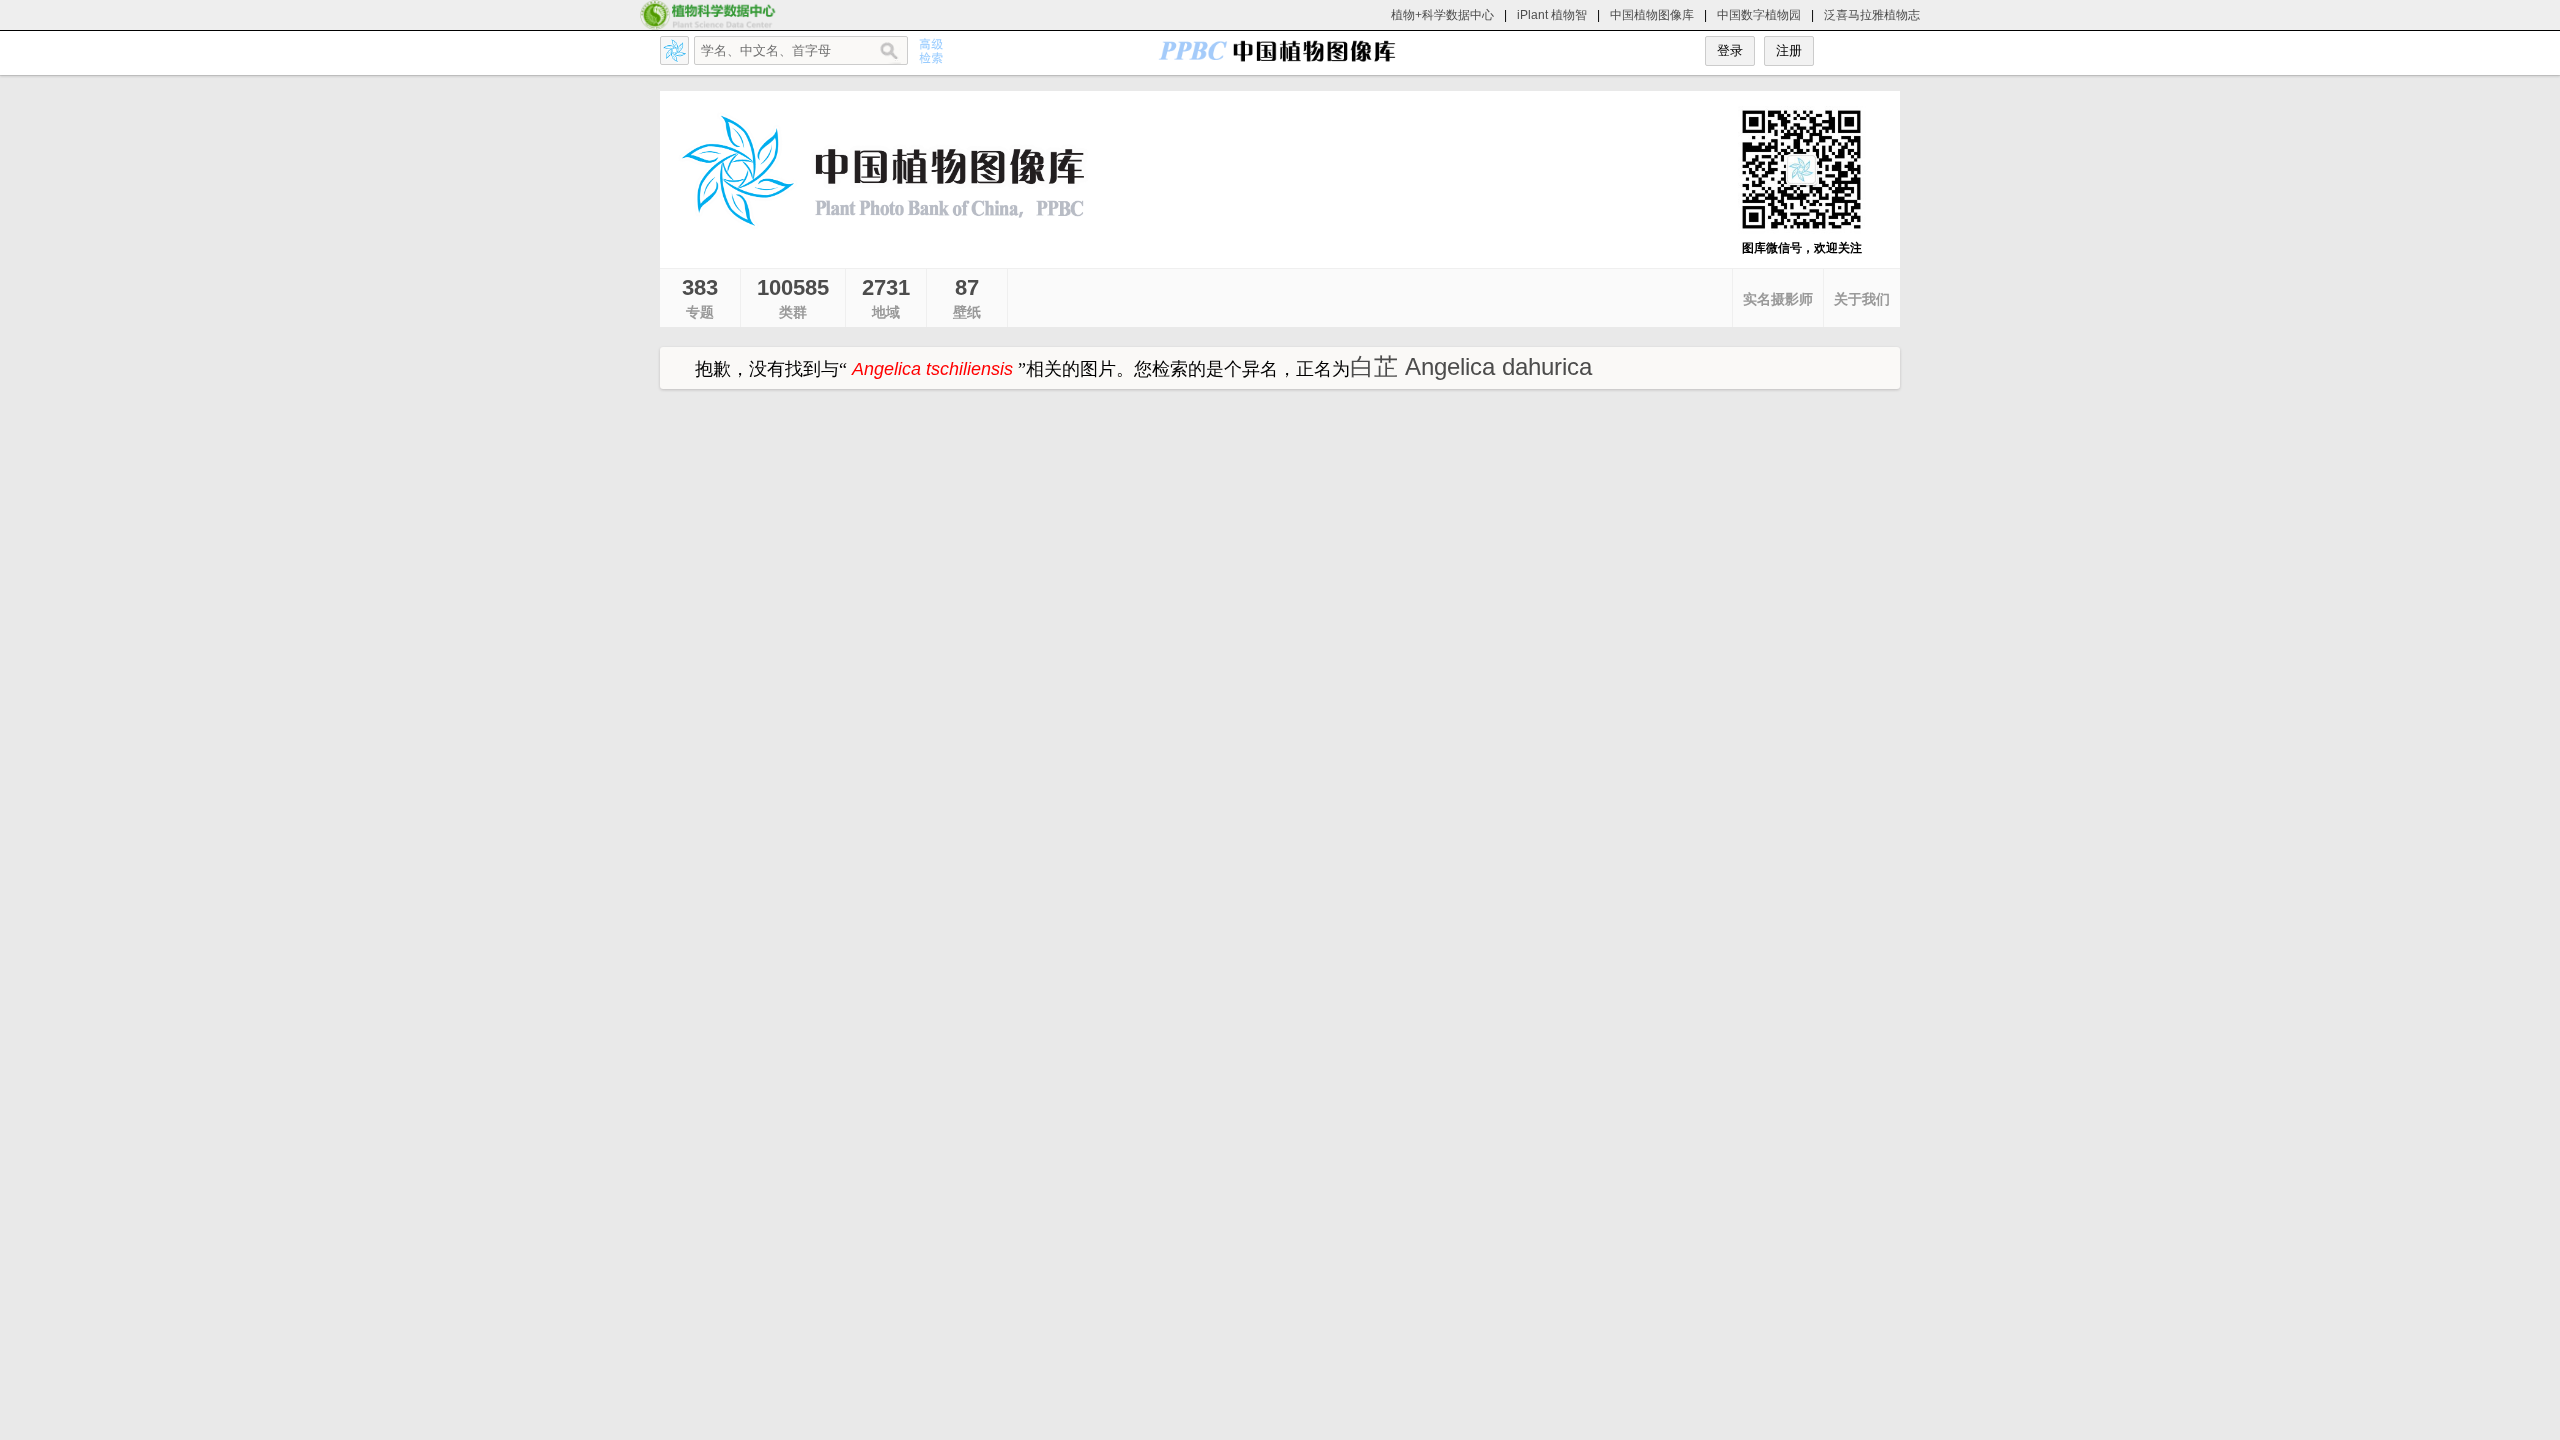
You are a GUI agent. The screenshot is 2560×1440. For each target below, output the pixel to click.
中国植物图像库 (1652, 15)
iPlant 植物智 (1552, 15)
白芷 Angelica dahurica (1471, 366)
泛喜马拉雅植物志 (1872, 15)
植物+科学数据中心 (1442, 15)
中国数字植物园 (1759, 15)
